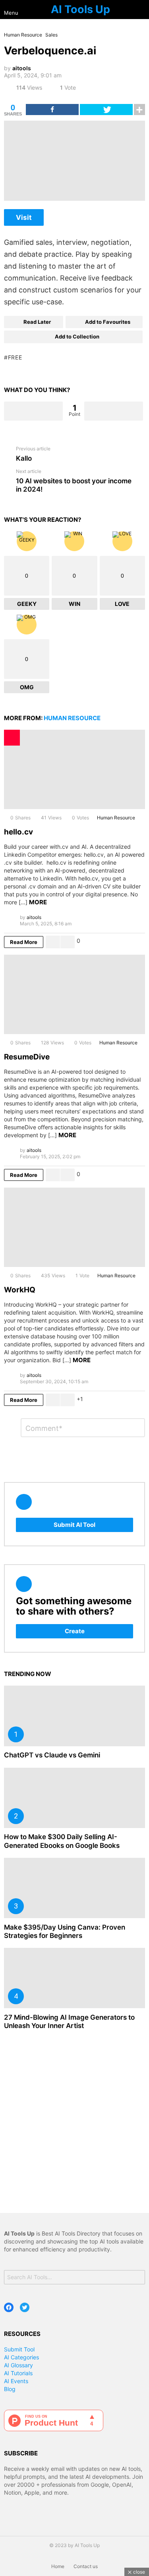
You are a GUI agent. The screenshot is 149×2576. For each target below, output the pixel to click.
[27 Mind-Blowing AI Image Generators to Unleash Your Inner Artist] (74, 1978)
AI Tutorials (18, 2373)
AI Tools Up (80, 9)
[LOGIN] (142, 10)
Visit (24, 217)
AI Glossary (18, 2365)
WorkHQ (20, 1290)
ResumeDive (27, 1057)
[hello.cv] (74, 769)
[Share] (52, 110)
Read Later (37, 322)
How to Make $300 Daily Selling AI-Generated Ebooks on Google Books (62, 1841)
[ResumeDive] (74, 994)
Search (137, 2278)
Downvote (114, 411)
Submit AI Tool (74, 1525)
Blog (10, 2389)
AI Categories (21, 2357)
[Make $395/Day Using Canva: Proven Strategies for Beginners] (74, 1888)
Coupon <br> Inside (12, 738)
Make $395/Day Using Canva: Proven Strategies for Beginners (65, 1931)
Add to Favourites (108, 322)
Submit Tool (19, 2349)
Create (75, 1631)
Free (15, 357)
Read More (24, 942)
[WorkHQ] (74, 1227)
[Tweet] (106, 110)
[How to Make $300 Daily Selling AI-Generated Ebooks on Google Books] (74, 1798)
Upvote (33, 411)
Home (58, 2566)
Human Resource (72, 718)
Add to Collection (77, 336)
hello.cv (18, 832)
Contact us (86, 2566)
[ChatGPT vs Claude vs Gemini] (74, 1716)
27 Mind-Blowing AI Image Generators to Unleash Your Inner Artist (69, 2021)
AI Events (16, 2381)
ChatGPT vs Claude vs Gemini (52, 1755)
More (38, 902)
